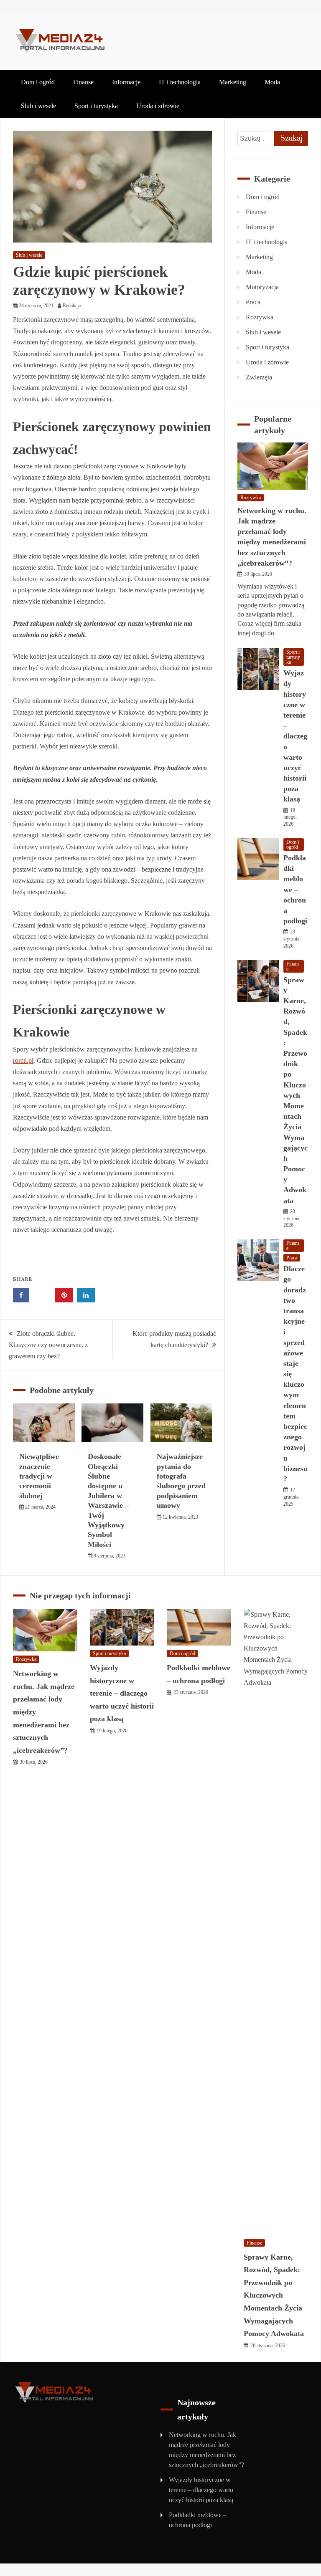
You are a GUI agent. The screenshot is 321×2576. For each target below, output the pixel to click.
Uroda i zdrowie (158, 106)
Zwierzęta (259, 377)
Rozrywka (260, 317)
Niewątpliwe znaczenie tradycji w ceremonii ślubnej (39, 1476)
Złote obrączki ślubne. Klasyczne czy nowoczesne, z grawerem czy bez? (48, 1345)
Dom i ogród (38, 82)
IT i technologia (180, 82)
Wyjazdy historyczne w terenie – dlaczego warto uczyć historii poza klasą (295, 736)
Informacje (126, 82)
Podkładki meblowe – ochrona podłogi (295, 889)
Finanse (83, 82)
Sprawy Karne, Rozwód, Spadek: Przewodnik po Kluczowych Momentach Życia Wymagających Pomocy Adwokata (274, 2295)
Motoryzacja (262, 287)
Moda (272, 82)
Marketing (233, 82)
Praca (253, 302)
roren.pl (23, 1060)
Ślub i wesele (38, 106)
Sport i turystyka (96, 106)
